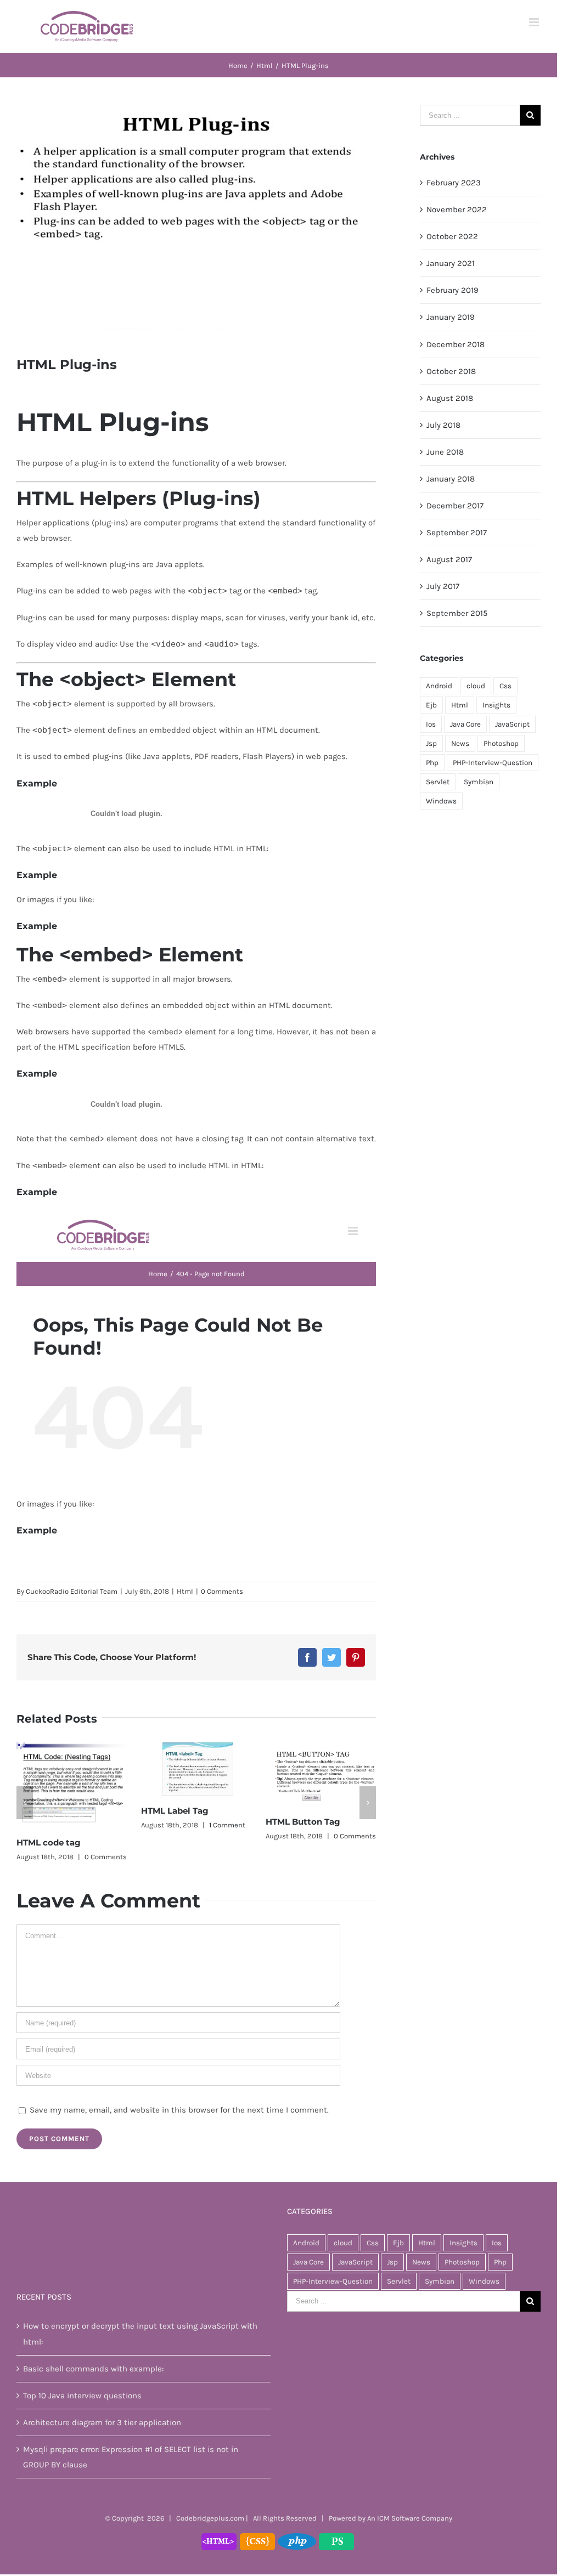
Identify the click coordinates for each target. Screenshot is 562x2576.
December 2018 (456, 344)
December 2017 (455, 506)
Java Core (465, 724)
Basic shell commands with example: (93, 2369)
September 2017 (457, 533)
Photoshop (501, 743)
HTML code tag (49, 1842)
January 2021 (451, 263)
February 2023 (454, 183)
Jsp (431, 743)
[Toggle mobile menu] (535, 22)
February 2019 (453, 290)
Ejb (431, 705)
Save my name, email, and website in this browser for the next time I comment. (179, 2110)
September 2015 (457, 613)
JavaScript (512, 724)
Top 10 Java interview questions (82, 2396)
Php (432, 763)
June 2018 (445, 452)
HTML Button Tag (303, 1822)
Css (505, 686)
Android (439, 686)
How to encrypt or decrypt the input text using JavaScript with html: (140, 2334)
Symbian (479, 782)
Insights (496, 705)
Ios (431, 724)
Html (185, 1591)
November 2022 (457, 210)
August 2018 (450, 398)
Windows (441, 801)
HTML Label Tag (175, 1811)
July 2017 (443, 586)
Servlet (438, 782)
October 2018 (451, 371)
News (460, 743)
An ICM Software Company (410, 2518)
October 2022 (452, 236)
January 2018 (451, 479)
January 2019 (451, 317)
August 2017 (449, 559)
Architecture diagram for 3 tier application (102, 2422)
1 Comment (227, 1825)
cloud (476, 686)
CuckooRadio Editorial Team (72, 1591)
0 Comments (222, 1591)
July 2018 (443, 425)
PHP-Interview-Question (493, 763)
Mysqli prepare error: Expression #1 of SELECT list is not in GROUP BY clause (131, 2457)
